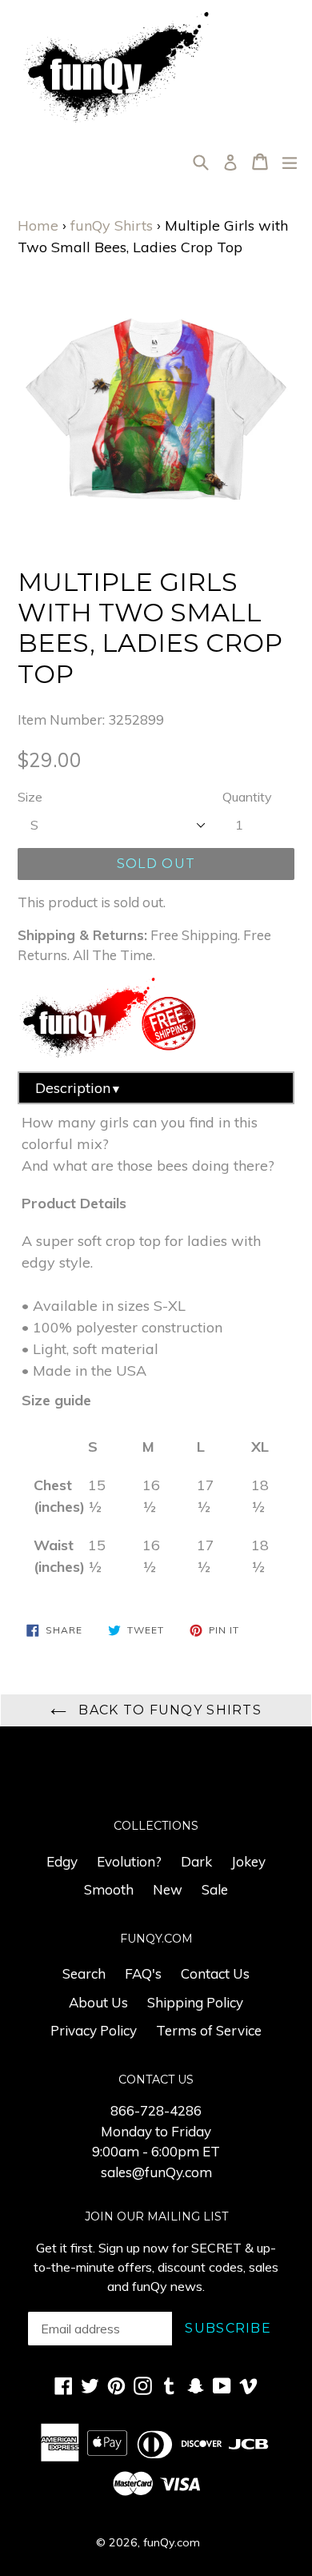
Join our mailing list (156, 2217)
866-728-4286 (156, 2110)
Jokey (248, 1861)
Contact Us (215, 1973)
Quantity (247, 797)
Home (38, 225)
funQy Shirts (112, 225)
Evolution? (129, 1861)
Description (78, 1088)
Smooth (109, 1889)
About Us (98, 2002)
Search (84, 1973)
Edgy (62, 1861)
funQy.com (172, 2542)
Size (30, 797)
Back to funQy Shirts (168, 1710)
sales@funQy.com (156, 2172)
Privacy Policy (94, 2030)
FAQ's (143, 1973)
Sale (215, 1889)
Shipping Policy (195, 2002)
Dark (196, 1861)
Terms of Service (209, 2030)
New (168, 1889)
